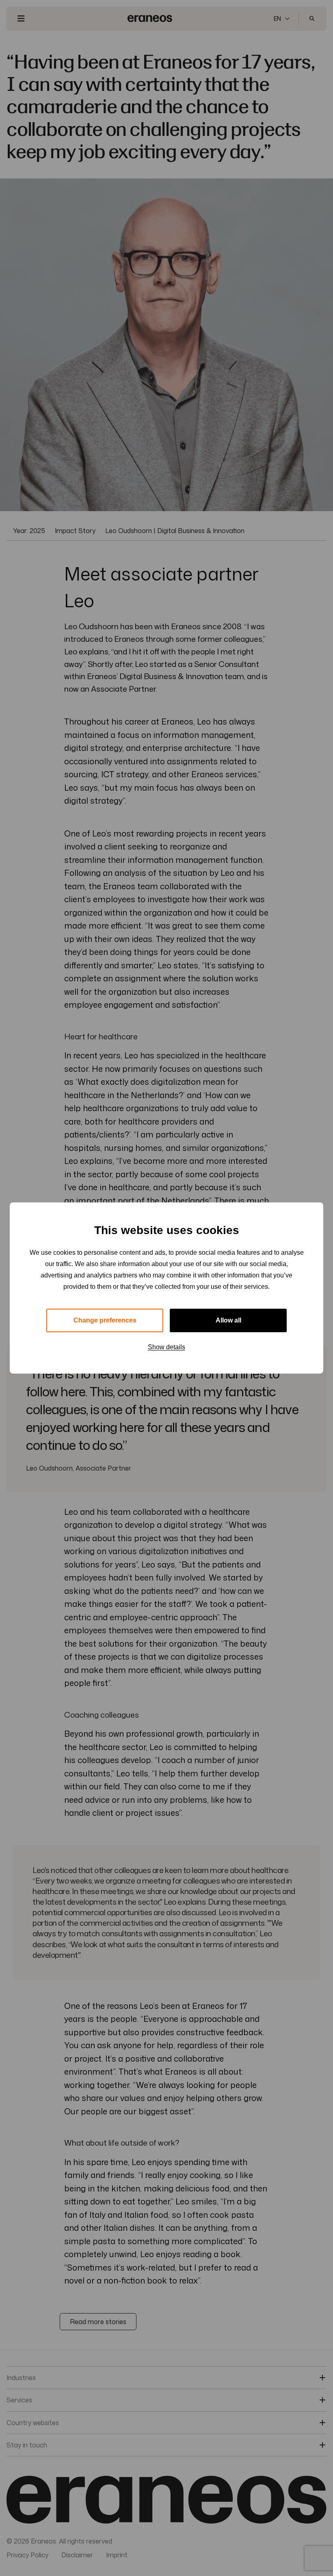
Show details (166, 1347)
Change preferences (105, 1320)
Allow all (228, 1320)
